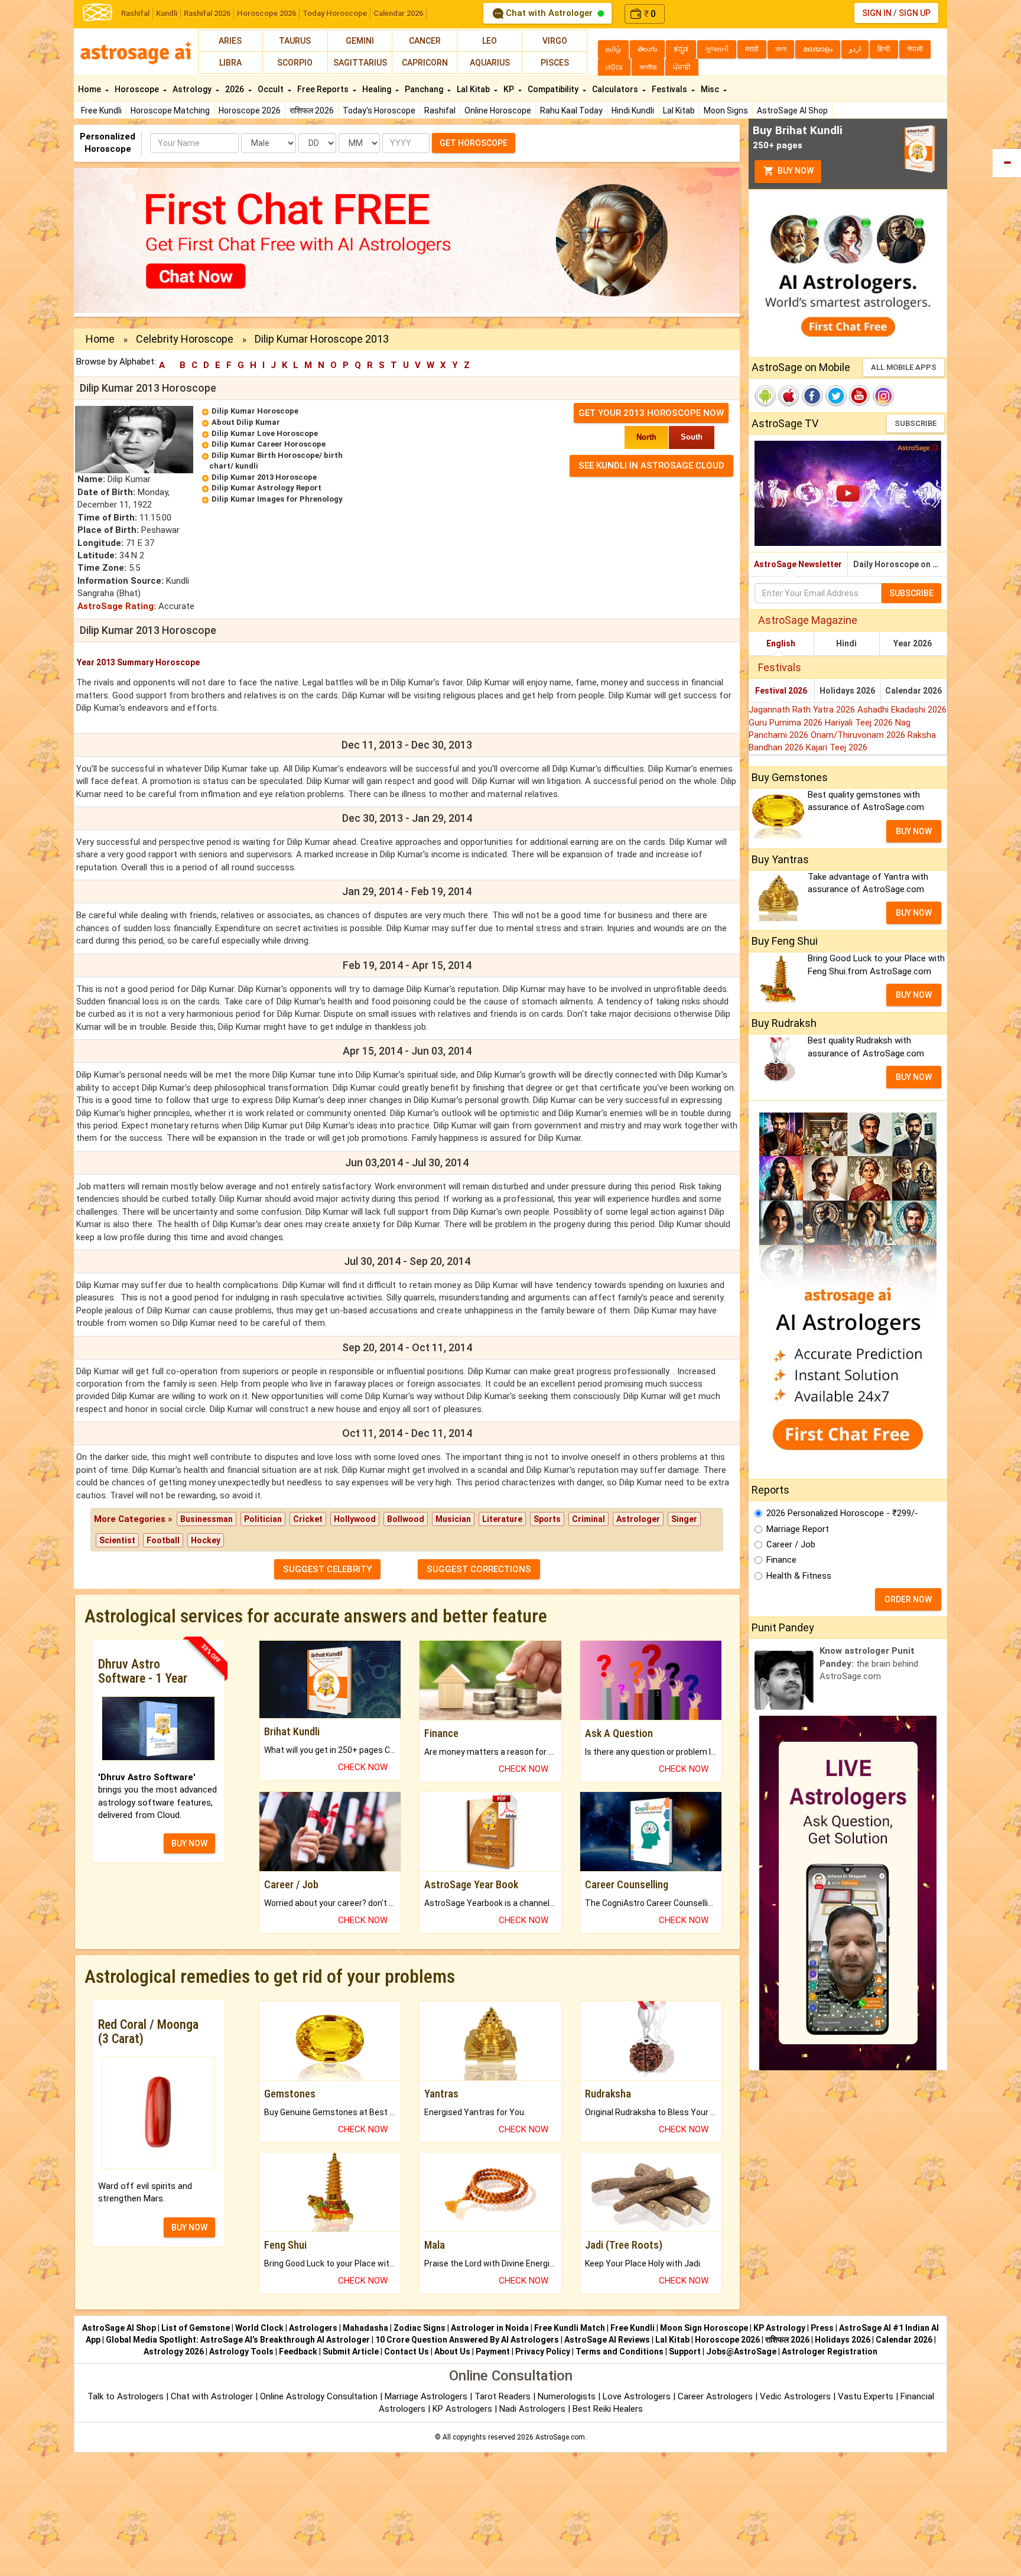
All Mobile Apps (904, 367)
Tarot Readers (504, 2396)
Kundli (167, 13)
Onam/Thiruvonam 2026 (859, 735)
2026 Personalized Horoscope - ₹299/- (842, 1513)
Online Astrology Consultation (320, 2396)
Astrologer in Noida (490, 2328)
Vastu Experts (866, 2396)
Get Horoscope (474, 143)
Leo (490, 41)
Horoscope (138, 89)
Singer (684, 1519)
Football (163, 1540)
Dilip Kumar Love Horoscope (265, 433)
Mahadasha (365, 2328)
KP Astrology (779, 2328)
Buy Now (795, 171)
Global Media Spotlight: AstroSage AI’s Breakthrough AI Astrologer (238, 2340)
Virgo (555, 41)
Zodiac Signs (420, 2328)
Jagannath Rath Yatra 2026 (803, 710)
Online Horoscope (498, 110)
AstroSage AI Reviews (607, 2340)
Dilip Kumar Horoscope (255, 411)
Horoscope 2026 (266, 13)
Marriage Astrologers (427, 2396)
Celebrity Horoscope (185, 339)
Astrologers (313, 2328)
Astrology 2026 (174, 2351)
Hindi (846, 643)
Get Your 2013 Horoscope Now (651, 413)
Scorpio (295, 63)
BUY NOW (189, 1843)
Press (822, 2328)
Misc (711, 89)
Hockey (206, 1540)
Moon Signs (726, 110)
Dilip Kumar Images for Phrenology (277, 499)
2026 (235, 89)
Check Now (363, 1767)
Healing (378, 89)
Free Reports (324, 89)
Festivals (670, 89)
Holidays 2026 (847, 691)
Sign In (877, 13)
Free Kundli (101, 110)
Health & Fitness (799, 1576)
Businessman (207, 1519)
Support (685, 2351)
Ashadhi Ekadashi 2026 (902, 710)
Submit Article (351, 2351)
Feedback (298, 2351)
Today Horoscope (335, 13)
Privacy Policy (543, 2351)
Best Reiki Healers (608, 2409)
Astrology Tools (241, 2351)
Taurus (295, 41)
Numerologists (568, 2396)
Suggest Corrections (479, 1569)
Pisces (555, 63)
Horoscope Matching (170, 110)
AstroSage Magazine (808, 620)
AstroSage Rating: (117, 606)
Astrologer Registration (830, 2351)
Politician (263, 1519)
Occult (271, 89)
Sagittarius (360, 63)
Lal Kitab (679, 110)
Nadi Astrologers (532, 2409)
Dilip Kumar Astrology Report (266, 488)
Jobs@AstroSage (741, 2351)
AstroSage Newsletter (798, 564)
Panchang (425, 89)
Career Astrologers (715, 2396)
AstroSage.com (560, 2437)
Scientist (117, 1540)
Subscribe (916, 423)
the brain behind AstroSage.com (869, 1663)
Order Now (908, 1599)
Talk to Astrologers (126, 2396)
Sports (547, 1519)
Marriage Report (798, 1529)
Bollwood (406, 1519)
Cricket (308, 1519)
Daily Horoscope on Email (900, 564)
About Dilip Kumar (246, 422)
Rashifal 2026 (207, 13)
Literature (502, 1519)
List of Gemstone (196, 2328)
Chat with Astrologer (549, 13)
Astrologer (638, 1519)
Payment (493, 2351)
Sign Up (915, 13)
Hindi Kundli (633, 110)
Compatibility (554, 89)
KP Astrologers (464, 2409)
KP (510, 89)
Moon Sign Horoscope (704, 2328)
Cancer (425, 41)
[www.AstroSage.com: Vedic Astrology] (97, 12)
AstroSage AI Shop (792, 110)
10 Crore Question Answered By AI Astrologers (467, 2340)
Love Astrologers (637, 2396)
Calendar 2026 (398, 13)
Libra (230, 63)
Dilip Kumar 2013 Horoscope (264, 477)
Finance (781, 1560)
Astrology (193, 89)
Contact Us (407, 2351)
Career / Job (791, 1544)
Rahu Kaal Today (571, 110)
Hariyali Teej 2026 (860, 723)
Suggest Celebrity (327, 1569)
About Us (452, 2351)
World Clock (259, 2328)
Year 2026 (913, 643)
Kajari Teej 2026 (837, 747)
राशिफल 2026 (312, 110)
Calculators (616, 89)
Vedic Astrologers (795, 2396)
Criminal (588, 1519)
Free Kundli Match (570, 2328)
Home (90, 89)
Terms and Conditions (620, 2351)
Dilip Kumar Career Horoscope (269, 444)
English (781, 643)
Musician (453, 1519)
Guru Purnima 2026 (787, 723)
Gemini (360, 41)
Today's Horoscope (379, 110)
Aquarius (490, 63)
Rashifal (135, 13)
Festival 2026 (781, 691)
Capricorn (425, 63)
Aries (230, 41)
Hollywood (355, 1519)
